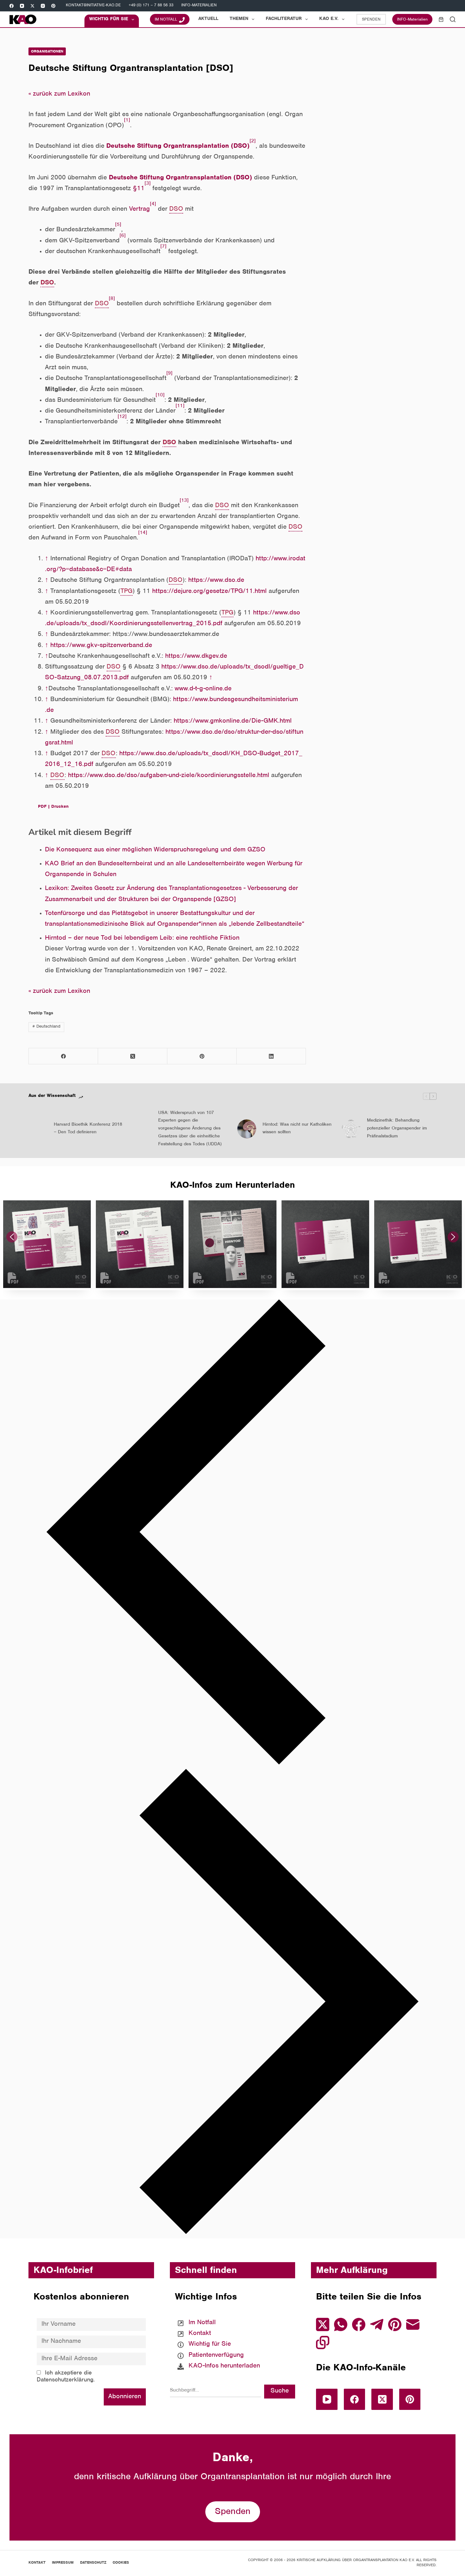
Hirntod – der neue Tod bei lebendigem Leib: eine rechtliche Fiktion (142, 939)
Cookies (121, 2563)
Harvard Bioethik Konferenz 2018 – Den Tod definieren (88, 1129)
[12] (122, 417)
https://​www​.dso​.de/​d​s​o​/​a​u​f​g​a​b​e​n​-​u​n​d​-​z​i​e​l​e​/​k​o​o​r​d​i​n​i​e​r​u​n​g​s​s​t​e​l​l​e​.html (169, 776)
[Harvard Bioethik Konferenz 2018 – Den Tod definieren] (38, 1129)
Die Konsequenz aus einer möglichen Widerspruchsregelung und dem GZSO (155, 850)
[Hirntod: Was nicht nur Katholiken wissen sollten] (247, 1129)
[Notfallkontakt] (219, 2323)
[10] (160, 396)
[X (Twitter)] (32, 6)
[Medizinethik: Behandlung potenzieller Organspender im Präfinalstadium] (351, 1129)
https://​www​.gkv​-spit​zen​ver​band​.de (101, 646)
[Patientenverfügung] (219, 2355)
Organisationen (47, 52)
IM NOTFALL (166, 20)
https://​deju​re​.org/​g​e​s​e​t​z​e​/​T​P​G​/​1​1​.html (209, 592)
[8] (112, 299)
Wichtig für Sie (109, 19)
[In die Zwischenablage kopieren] (323, 2343)
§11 (139, 189)
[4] (153, 205)
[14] (143, 533)
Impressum (63, 2563)
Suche (280, 2391)
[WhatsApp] (341, 2324)
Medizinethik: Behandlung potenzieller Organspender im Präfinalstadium (397, 1129)
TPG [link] (127, 592)
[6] (123, 236)
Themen (239, 19)
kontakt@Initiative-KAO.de (93, 6)
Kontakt (37, 2563)
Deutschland (46, 1027)
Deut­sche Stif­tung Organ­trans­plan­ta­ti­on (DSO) (178, 147)
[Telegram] (377, 2324)
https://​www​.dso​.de (216, 581)
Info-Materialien (199, 6)
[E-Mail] (413, 2324)
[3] (148, 184)
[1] (127, 121)
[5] (118, 225)
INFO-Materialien (412, 20)
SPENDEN (371, 20)
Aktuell (208, 19)
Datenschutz (93, 2563)
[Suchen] (453, 19)
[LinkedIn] (271, 1056)
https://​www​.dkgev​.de (196, 657)
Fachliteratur (284, 19)
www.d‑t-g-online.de (203, 689)
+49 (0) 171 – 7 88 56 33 (151, 6)
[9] (169, 374)
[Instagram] (43, 6)
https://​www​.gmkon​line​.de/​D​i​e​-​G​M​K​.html (233, 722)
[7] (163, 247)
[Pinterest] (53, 6)
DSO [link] (176, 210)
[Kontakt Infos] (219, 2334)
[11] (180, 406)
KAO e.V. (329, 19)
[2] (253, 142)
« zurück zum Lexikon (59, 94)
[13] (184, 501)
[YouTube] (22, 6)
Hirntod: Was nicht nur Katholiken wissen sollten (297, 1129)
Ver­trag (139, 210)
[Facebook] (12, 6)
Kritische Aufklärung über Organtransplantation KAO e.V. (356, 2560)
